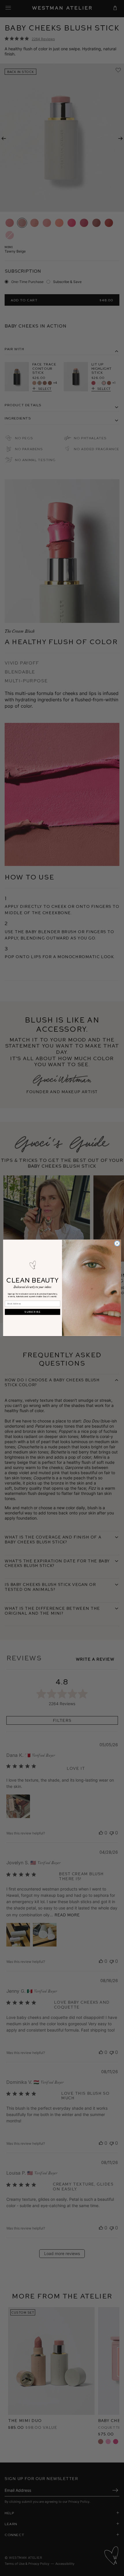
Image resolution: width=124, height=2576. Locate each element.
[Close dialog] (117, 1243)
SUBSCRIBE (32, 1312)
